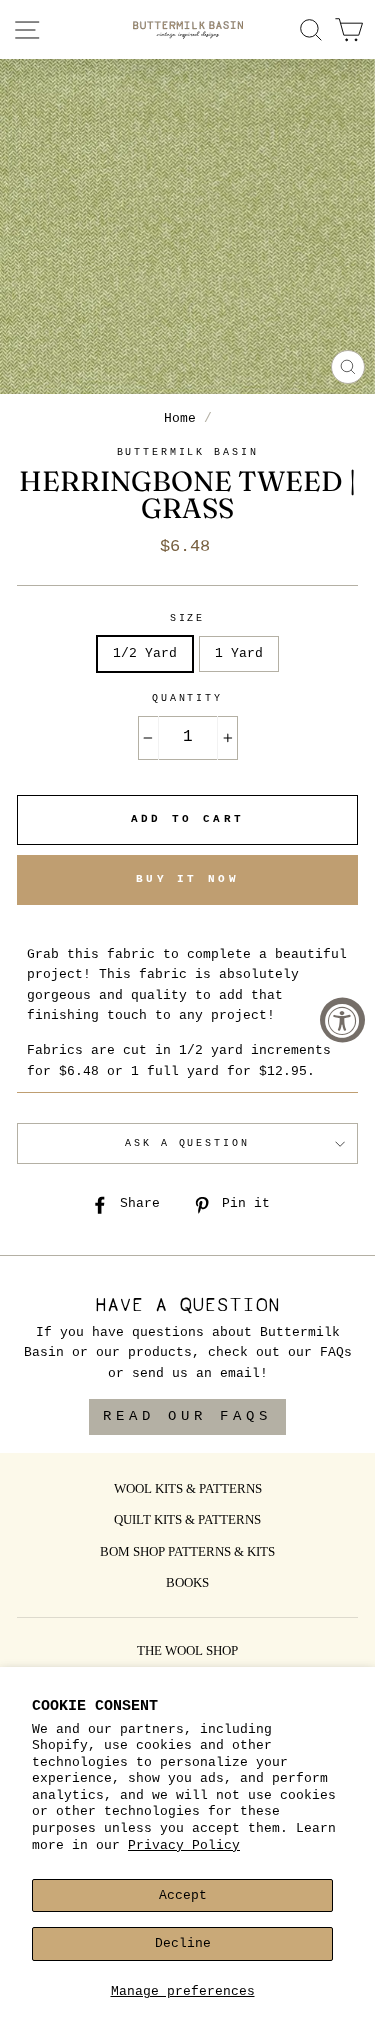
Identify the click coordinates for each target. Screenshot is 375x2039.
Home (180, 418)
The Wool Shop (187, 1652)
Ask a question (187, 1143)
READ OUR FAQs (187, 1416)
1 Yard (239, 653)
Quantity (187, 698)
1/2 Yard (145, 653)
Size (187, 618)
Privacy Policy (184, 1845)
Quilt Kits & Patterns (187, 1521)
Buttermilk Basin (188, 452)
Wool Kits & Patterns (188, 1490)
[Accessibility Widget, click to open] (342, 1019)
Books (187, 1584)
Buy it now (187, 879)
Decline (183, 1943)
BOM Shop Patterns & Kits (187, 1553)
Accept (183, 1895)
